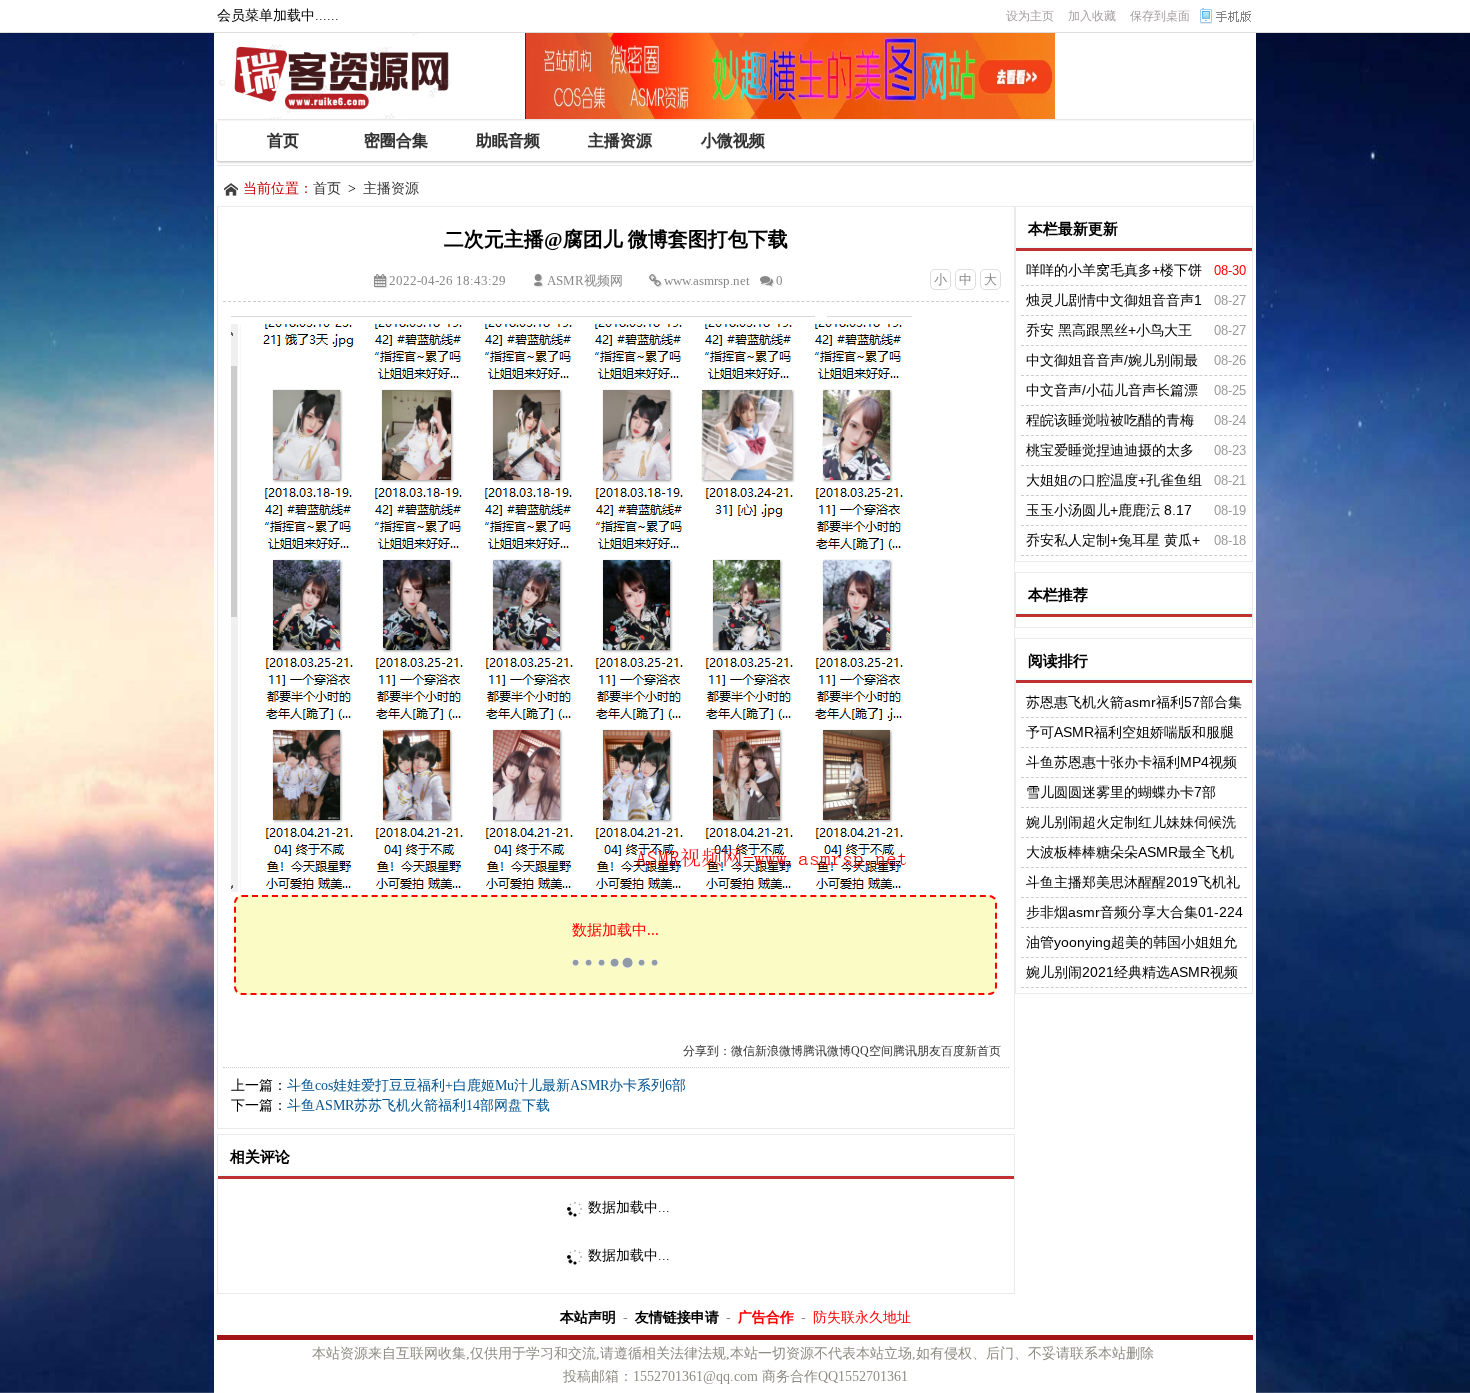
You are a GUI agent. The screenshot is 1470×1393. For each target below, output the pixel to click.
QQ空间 (872, 1051)
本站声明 (588, 1317)
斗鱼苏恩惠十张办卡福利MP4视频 (1131, 762)
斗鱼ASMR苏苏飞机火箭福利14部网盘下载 (418, 1105)
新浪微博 (779, 1051)
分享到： (707, 1051)
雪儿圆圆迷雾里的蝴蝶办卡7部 (1121, 792)
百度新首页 (971, 1051)
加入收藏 (1092, 16)
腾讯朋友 (917, 1051)
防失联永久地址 (862, 1317)
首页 (327, 188)
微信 (743, 1051)
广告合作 (766, 1317)
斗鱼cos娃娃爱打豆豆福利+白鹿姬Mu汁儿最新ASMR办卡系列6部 (486, 1085)
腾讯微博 (827, 1051)
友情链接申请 (677, 1317)
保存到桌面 (1160, 16)
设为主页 (1030, 16)
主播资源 (391, 188)
